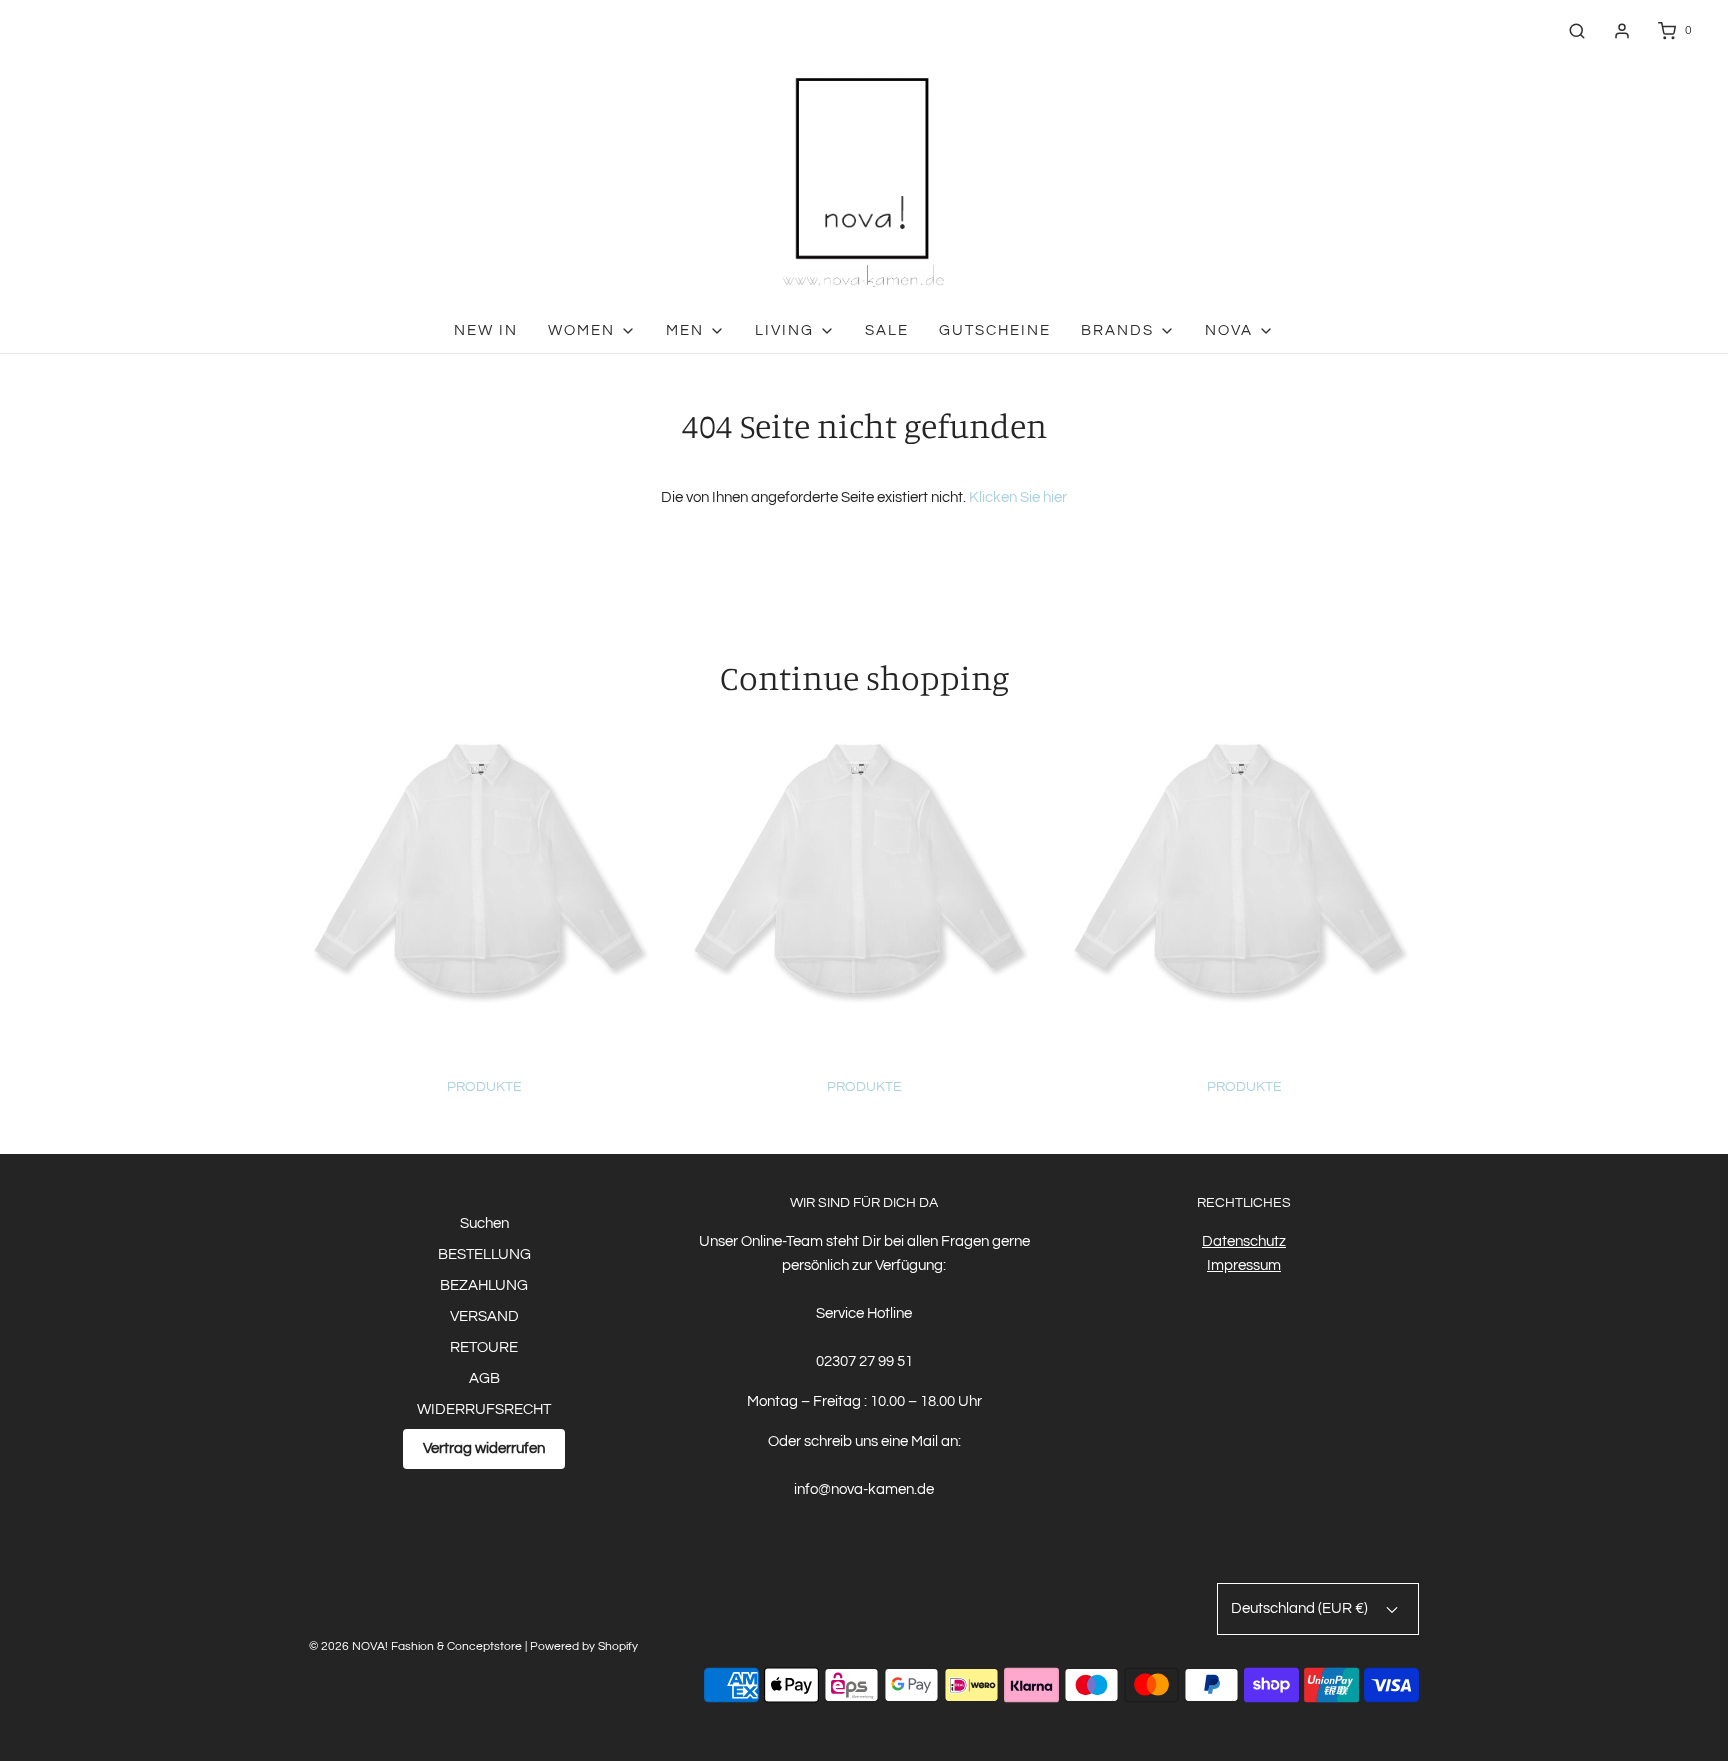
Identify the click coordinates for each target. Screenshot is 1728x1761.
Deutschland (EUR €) (1301, 1608)
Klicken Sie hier (1018, 497)
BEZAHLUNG (484, 1285)
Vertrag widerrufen (484, 1448)
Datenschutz (1244, 1241)
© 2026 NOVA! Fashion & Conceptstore (415, 1646)
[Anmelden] (1622, 31)
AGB (484, 1378)
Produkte (484, 1087)
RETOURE (484, 1347)
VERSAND (484, 1316)
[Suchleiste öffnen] (1577, 30)
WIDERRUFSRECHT (484, 1409)
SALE (887, 330)
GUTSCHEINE (995, 330)
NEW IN (486, 330)
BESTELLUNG (484, 1254)
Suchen (484, 1223)
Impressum (1244, 1265)
